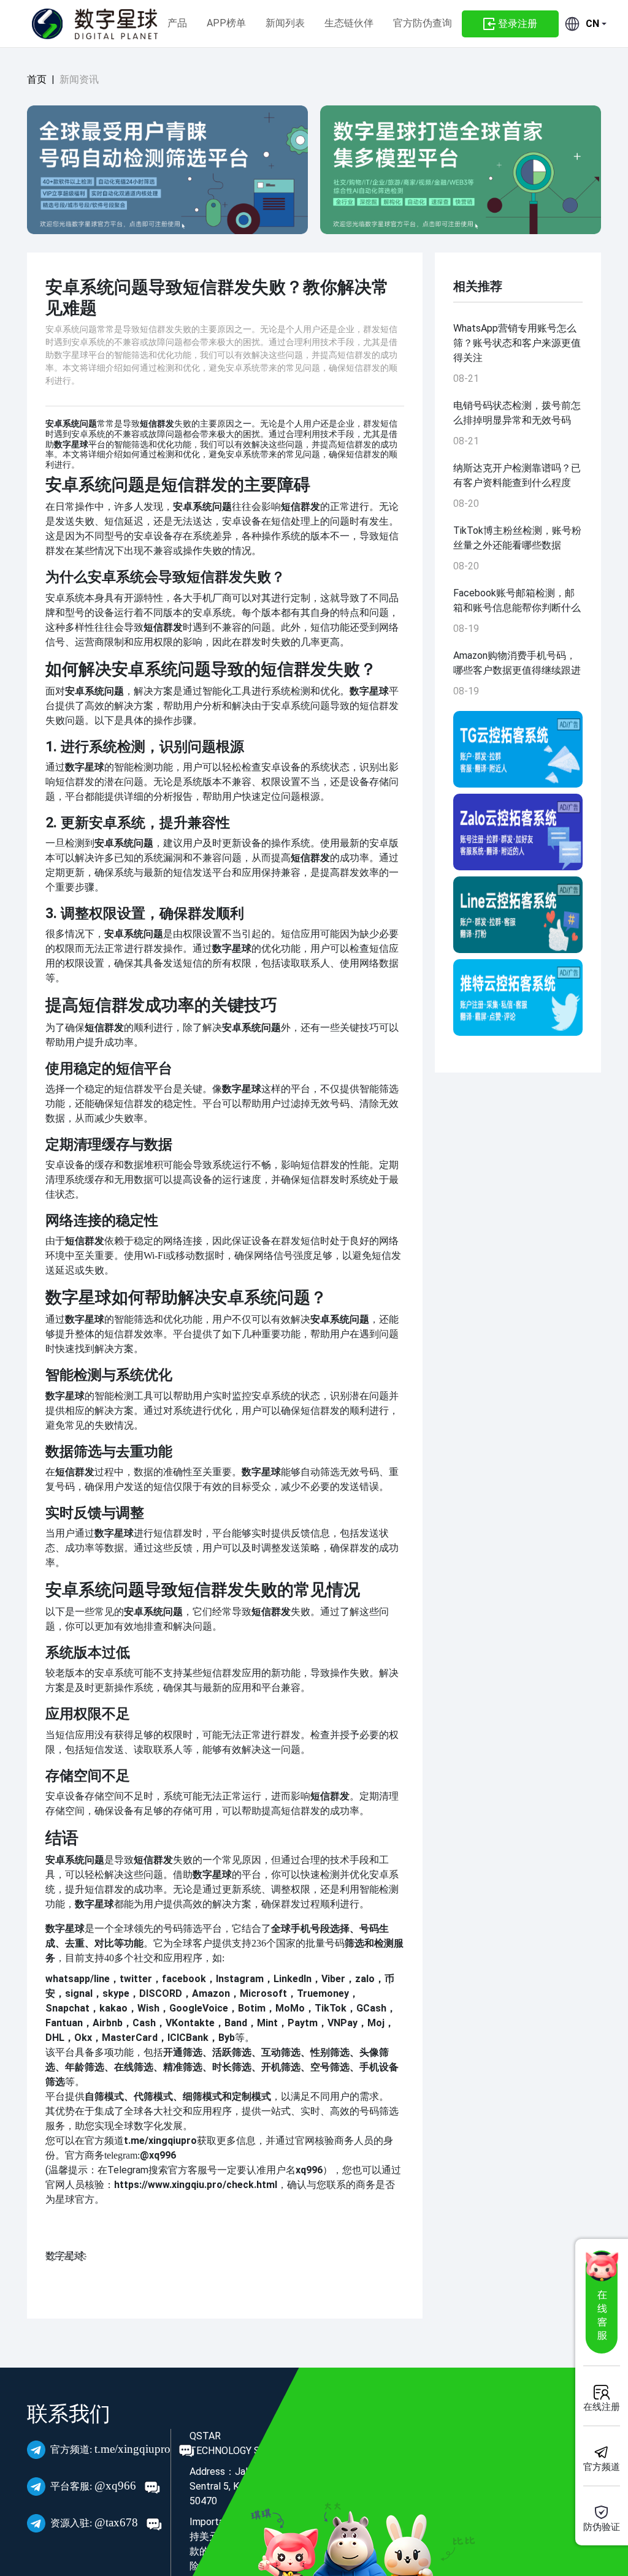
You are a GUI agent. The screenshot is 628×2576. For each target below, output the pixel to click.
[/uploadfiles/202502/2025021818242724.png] (518, 997)
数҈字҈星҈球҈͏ (65, 2256)
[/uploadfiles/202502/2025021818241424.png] (518, 915)
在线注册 (602, 2407)
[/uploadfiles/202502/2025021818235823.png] (518, 749)
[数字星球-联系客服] (602, 2302)
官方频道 (602, 2467)
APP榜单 (226, 23)
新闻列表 (285, 23)
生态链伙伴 (349, 23)
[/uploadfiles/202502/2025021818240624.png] (518, 832)
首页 (37, 79)
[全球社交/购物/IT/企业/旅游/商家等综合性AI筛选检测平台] (167, 170)
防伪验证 (602, 2527)
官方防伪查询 (423, 23)
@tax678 (96, 2522)
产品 (177, 23)
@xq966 (95, 2486)
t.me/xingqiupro (112, 2449)
